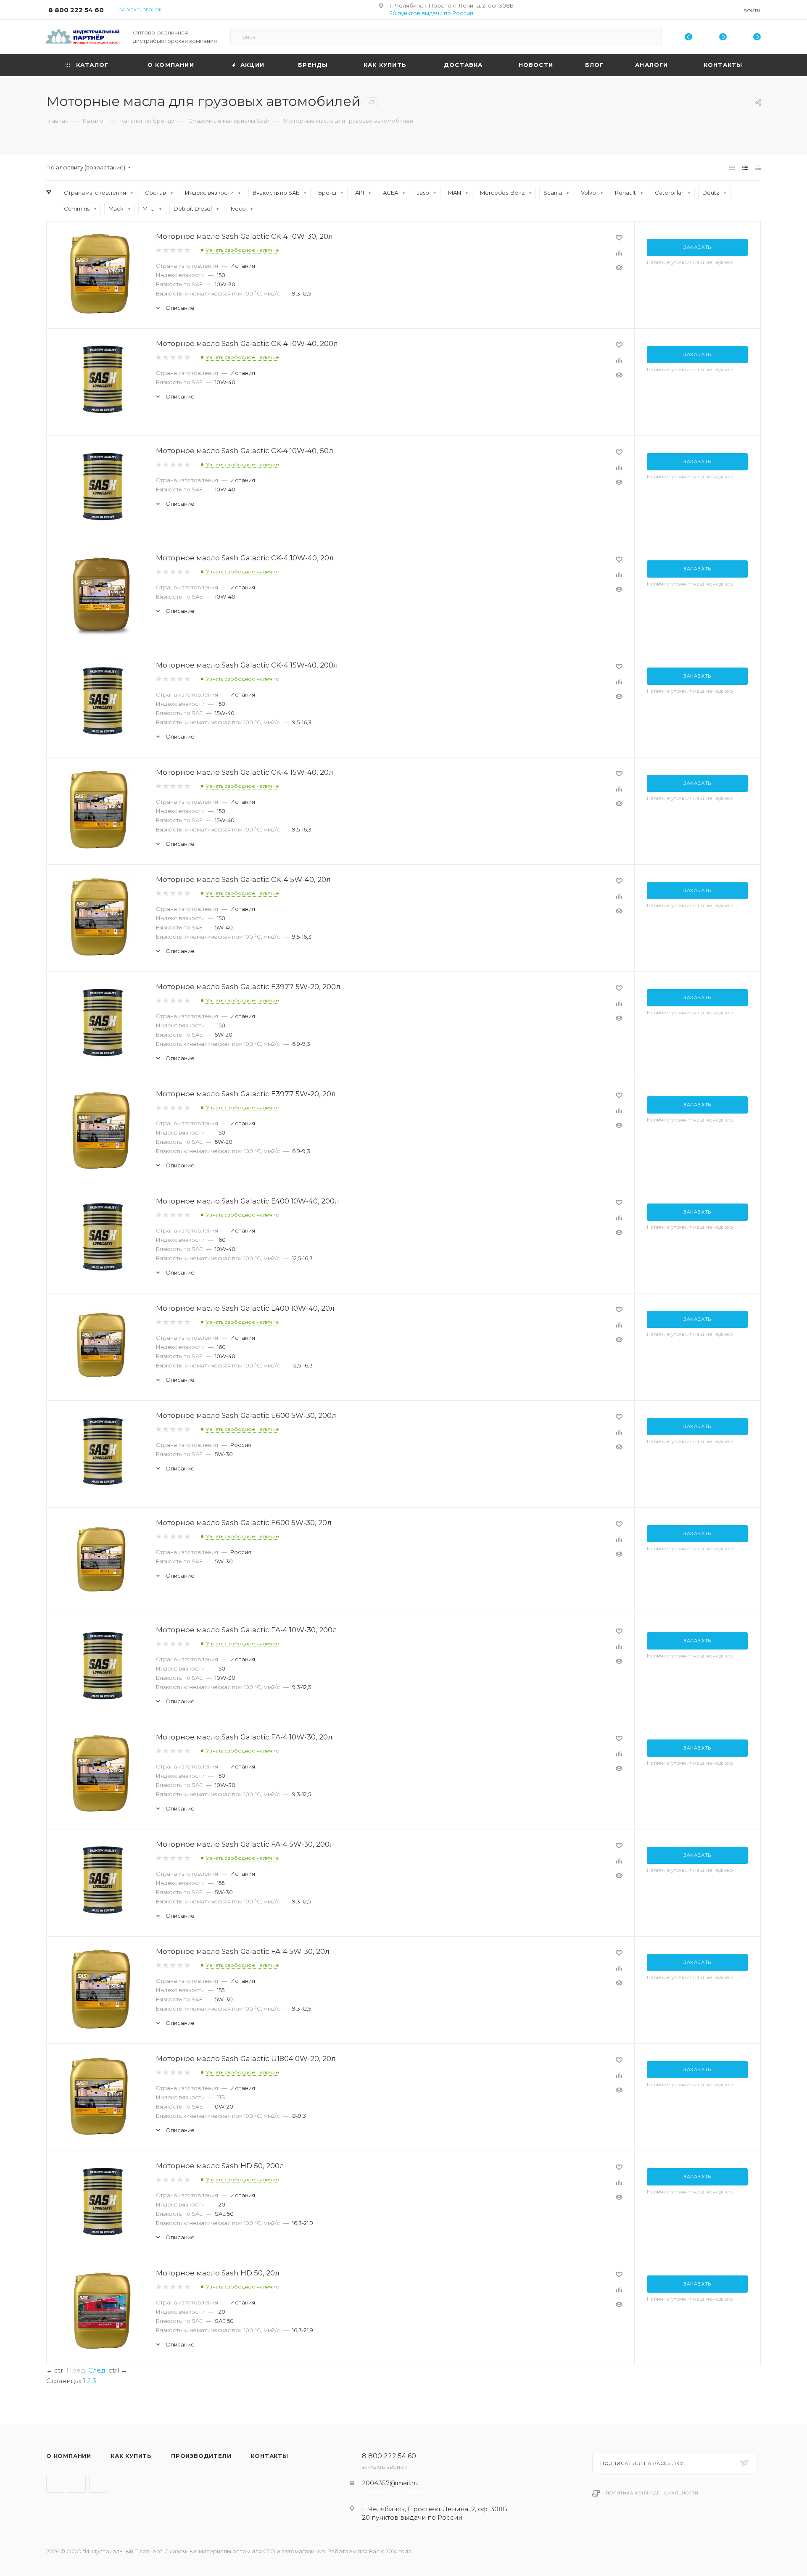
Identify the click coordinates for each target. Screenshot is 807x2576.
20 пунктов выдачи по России (431, 13)
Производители (201, 2456)
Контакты (269, 2456)
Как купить (131, 2456)
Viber (77, 2484)
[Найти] (651, 37)
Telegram (55, 2484)
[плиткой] (732, 168)
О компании (69, 2456)
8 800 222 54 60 (76, 10)
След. (98, 2370)
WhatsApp (98, 2484)
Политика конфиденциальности (652, 2493)
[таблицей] (758, 168)
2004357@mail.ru (390, 2483)
